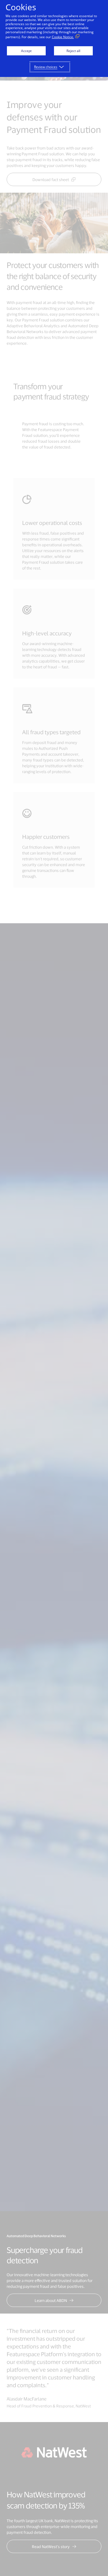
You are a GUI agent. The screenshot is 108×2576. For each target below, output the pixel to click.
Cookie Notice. (63, 37)
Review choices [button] (46, 67)
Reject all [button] (73, 51)
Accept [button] (26, 51)
